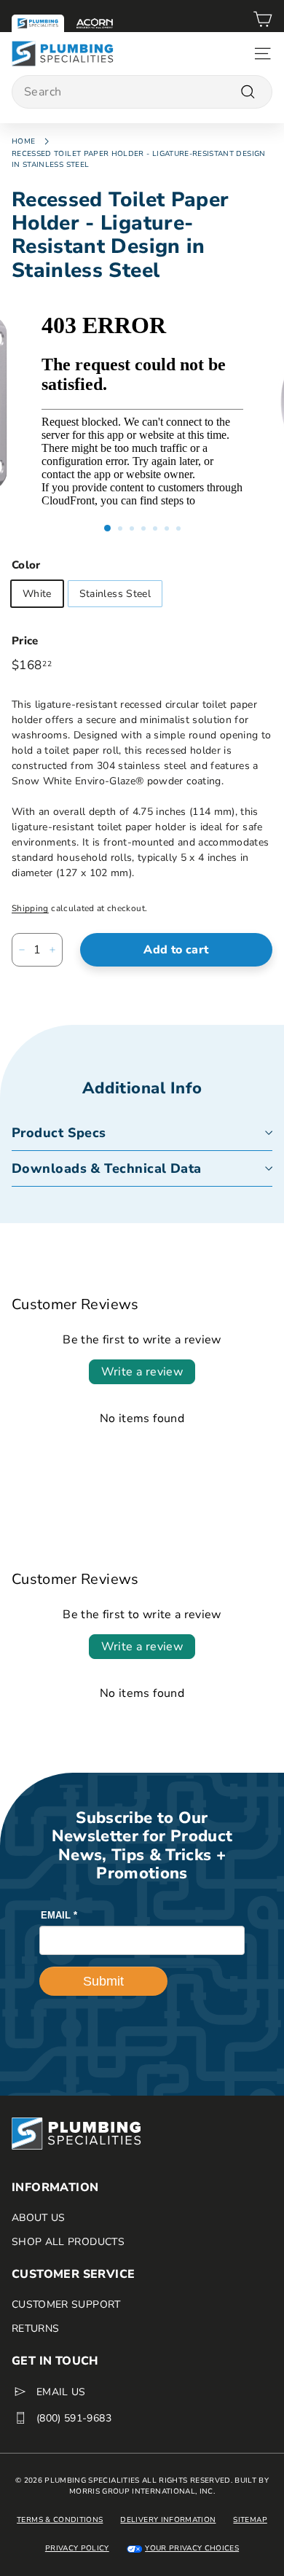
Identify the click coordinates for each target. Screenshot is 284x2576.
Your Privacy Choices (192, 2548)
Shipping (30, 908)
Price (25, 641)
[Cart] (263, 21)
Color (26, 565)
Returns (35, 2329)
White (37, 594)
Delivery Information (168, 2520)
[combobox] (142, 92)
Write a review (142, 1372)
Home (23, 141)
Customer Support (66, 2304)
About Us (39, 2218)
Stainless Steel (115, 594)
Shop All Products (68, 2242)
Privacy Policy (77, 2548)
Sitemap (250, 2520)
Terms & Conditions (60, 2520)
